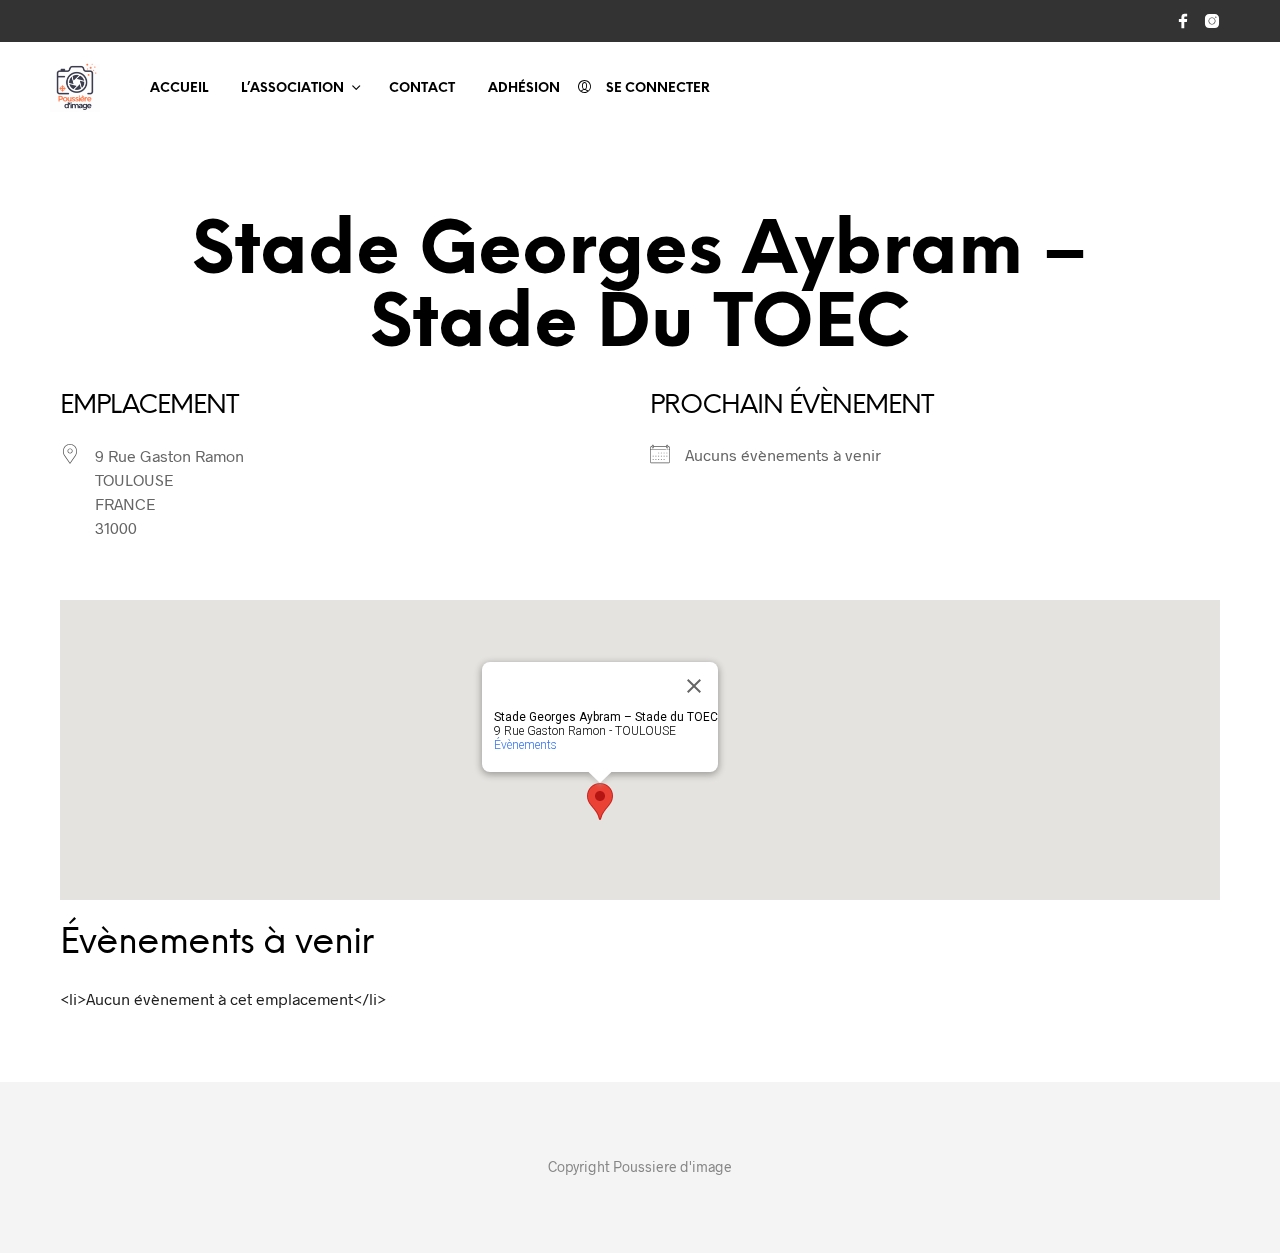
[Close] (694, 686)
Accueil (179, 88)
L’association (292, 88)
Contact (422, 88)
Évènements (525, 745)
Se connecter (658, 88)
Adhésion (524, 88)
